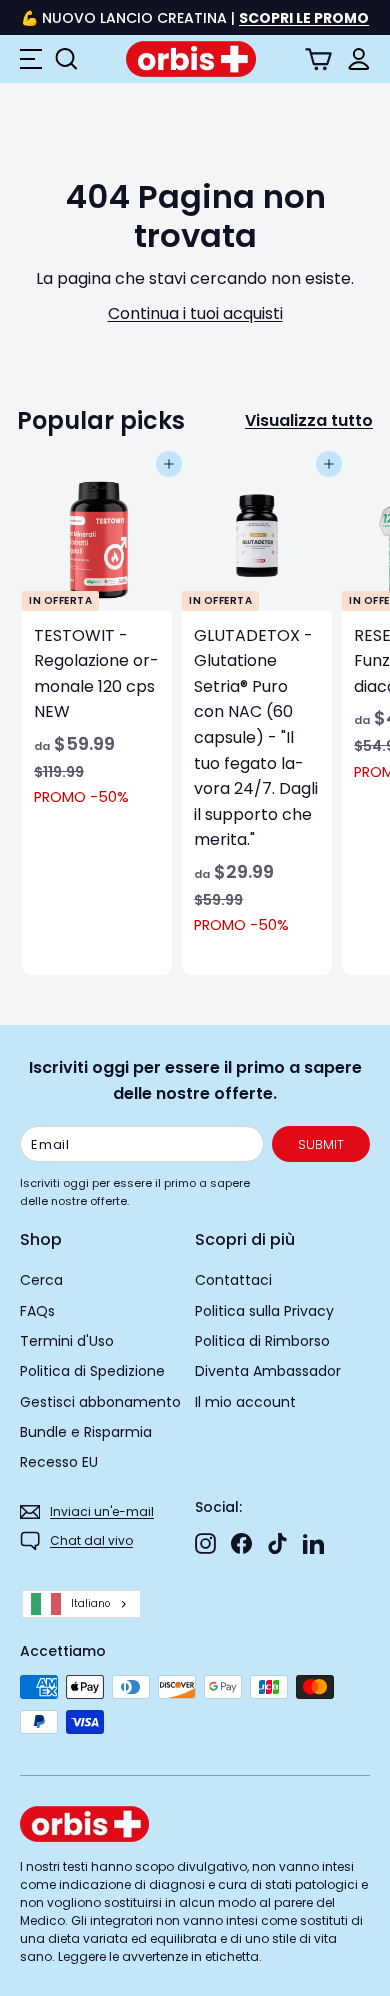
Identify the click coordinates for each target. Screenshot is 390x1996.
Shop (41, 1239)
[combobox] (81, 1604)
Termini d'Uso (67, 1341)
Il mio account (245, 1402)
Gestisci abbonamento (100, 1402)
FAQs (37, 1311)
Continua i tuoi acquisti (195, 313)
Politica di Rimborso (262, 1341)
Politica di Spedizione (92, 1371)
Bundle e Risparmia (86, 1432)
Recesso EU (59, 1462)
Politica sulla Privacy (264, 1311)
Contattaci (233, 1280)
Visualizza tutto (309, 420)
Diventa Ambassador (268, 1371)
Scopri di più (245, 1239)
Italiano (90, 1603)
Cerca (41, 1280)
